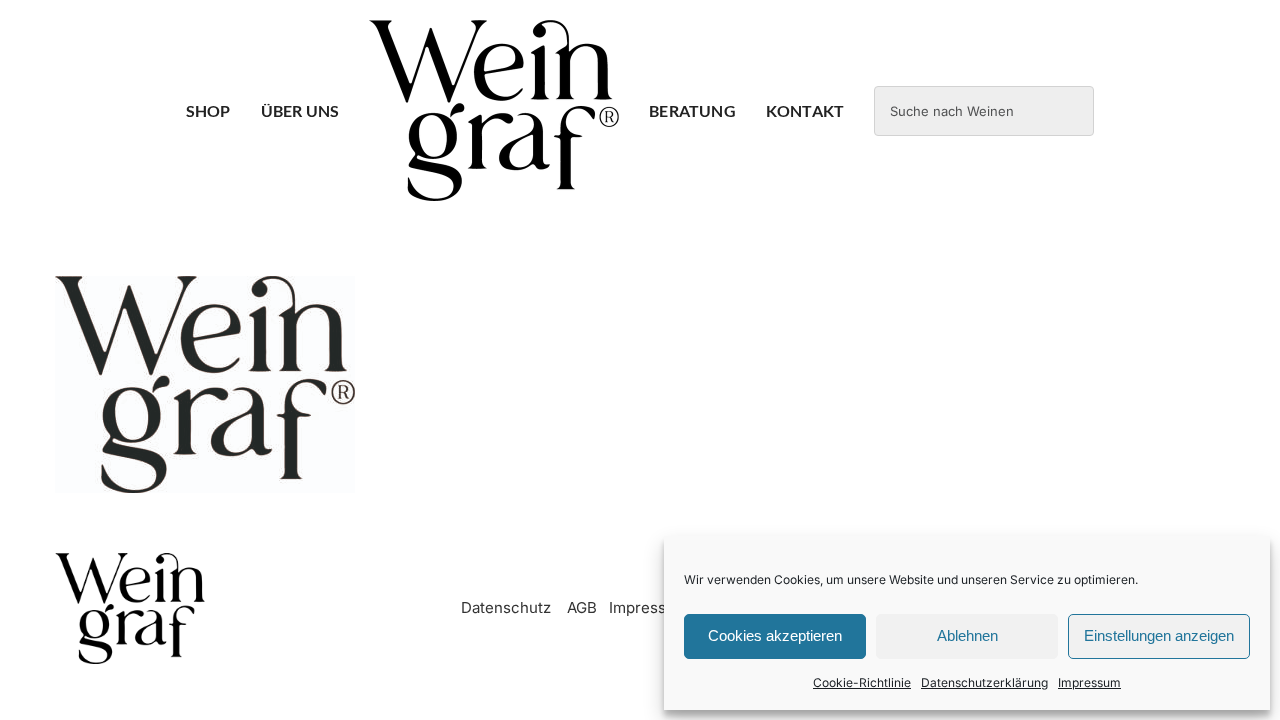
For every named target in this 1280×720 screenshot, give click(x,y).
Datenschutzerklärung (984, 682)
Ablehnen (967, 635)
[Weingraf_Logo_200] (130, 560)
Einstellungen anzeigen (1159, 635)
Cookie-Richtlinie (862, 682)
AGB (582, 607)
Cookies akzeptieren (775, 635)
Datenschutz (506, 607)
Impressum (1089, 682)
